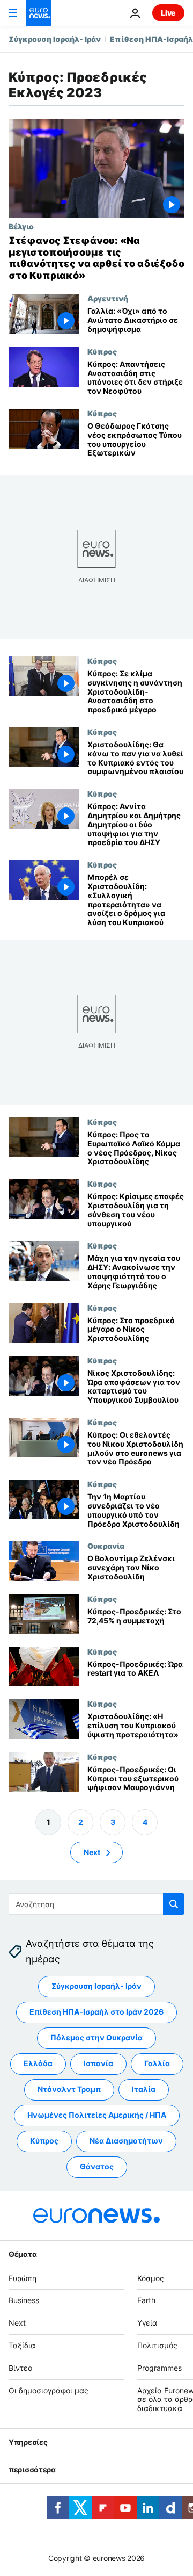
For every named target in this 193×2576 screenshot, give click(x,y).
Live (168, 13)
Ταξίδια (22, 2345)
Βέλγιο (21, 226)
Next (92, 1852)
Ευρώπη (23, 2278)
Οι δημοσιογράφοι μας (49, 2390)
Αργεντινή (108, 298)
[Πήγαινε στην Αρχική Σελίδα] (39, 13)
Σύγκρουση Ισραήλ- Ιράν (55, 39)
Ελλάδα (38, 2064)
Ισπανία (98, 2064)
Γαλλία (157, 2064)
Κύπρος (102, 351)
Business (24, 2301)
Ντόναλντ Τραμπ (69, 2090)
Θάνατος (97, 2167)
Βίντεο (20, 2368)
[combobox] (96, 1904)
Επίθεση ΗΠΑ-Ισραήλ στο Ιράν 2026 (96, 2012)
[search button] (174, 1904)
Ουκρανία (106, 1546)
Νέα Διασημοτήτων (126, 2141)
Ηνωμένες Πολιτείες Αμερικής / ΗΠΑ (97, 2115)
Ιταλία (144, 2090)
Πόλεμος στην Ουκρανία (96, 2038)
